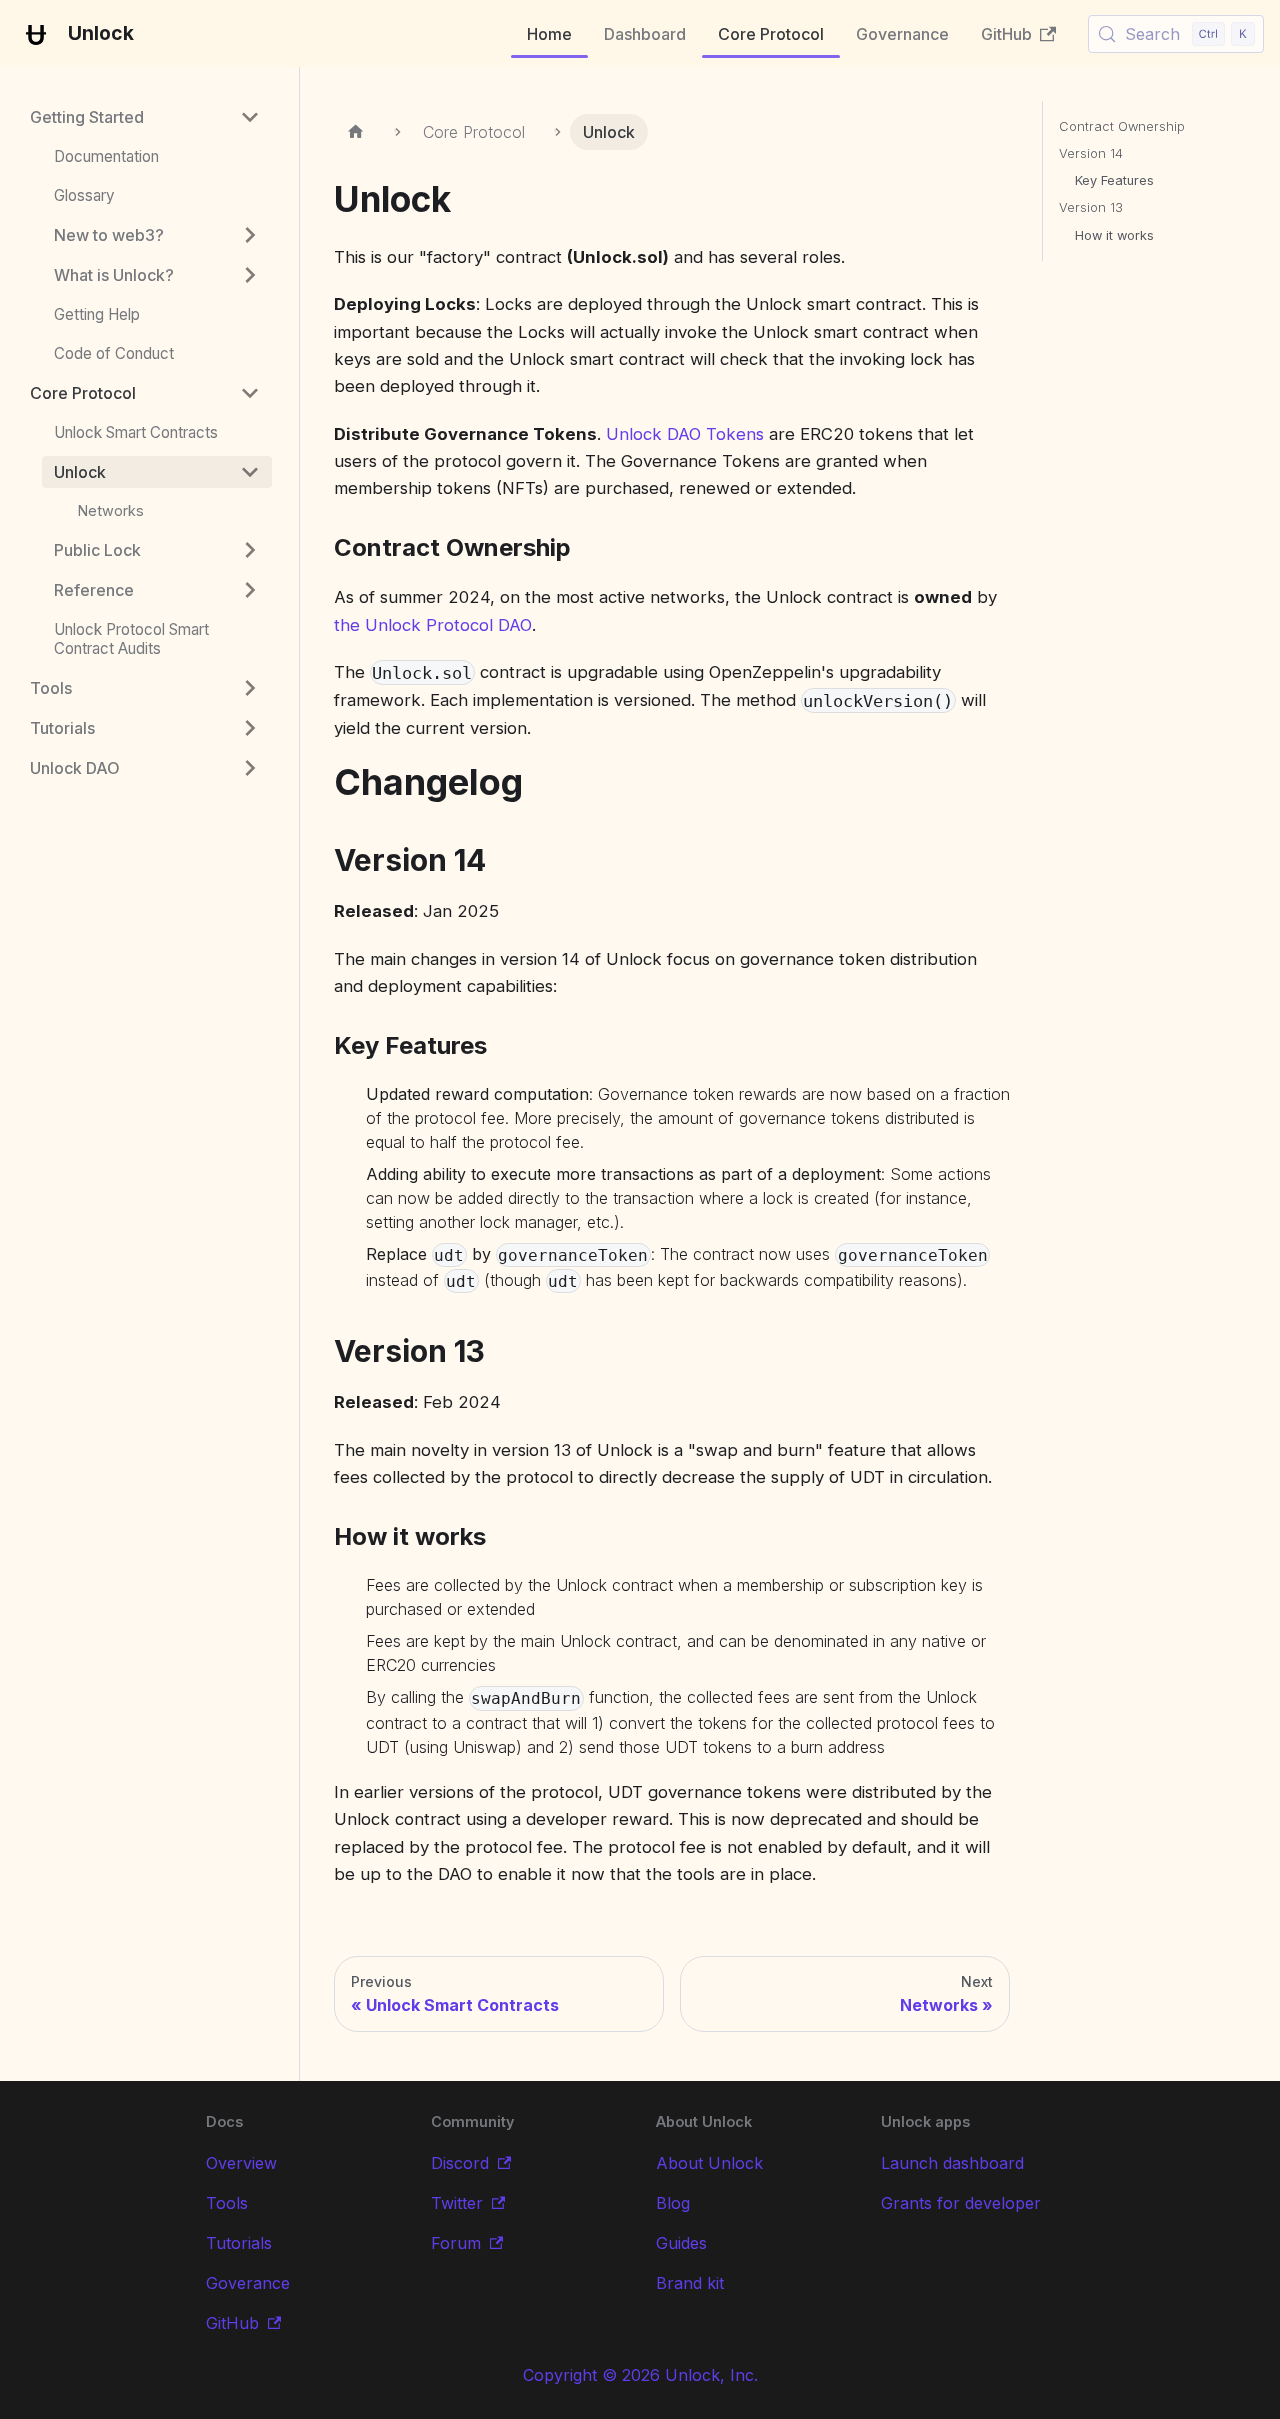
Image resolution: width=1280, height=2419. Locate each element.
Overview (241, 2163)
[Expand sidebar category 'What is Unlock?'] (250, 275)
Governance (902, 34)
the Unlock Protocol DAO (433, 625)
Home (549, 34)
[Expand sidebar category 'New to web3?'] (250, 235)
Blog (673, 2203)
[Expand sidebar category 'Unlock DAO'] (250, 768)
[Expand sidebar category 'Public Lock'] (250, 550)
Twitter (457, 2203)
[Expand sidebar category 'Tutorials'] (250, 728)
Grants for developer (961, 2203)
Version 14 (1091, 153)
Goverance (248, 2283)
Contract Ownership (1122, 126)
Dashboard (645, 34)
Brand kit (690, 2283)
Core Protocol (771, 34)
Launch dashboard (952, 2163)
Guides (681, 2243)
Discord (460, 2163)
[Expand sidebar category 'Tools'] (250, 688)
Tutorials (239, 2243)
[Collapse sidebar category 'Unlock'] (250, 472)
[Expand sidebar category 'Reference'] (250, 590)
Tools (227, 2203)
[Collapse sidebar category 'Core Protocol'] (250, 393)
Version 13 (1091, 207)
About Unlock (709, 2163)
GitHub (1006, 34)
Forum (456, 2243)
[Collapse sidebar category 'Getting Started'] (250, 117)
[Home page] (356, 132)
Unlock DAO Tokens (685, 434)
